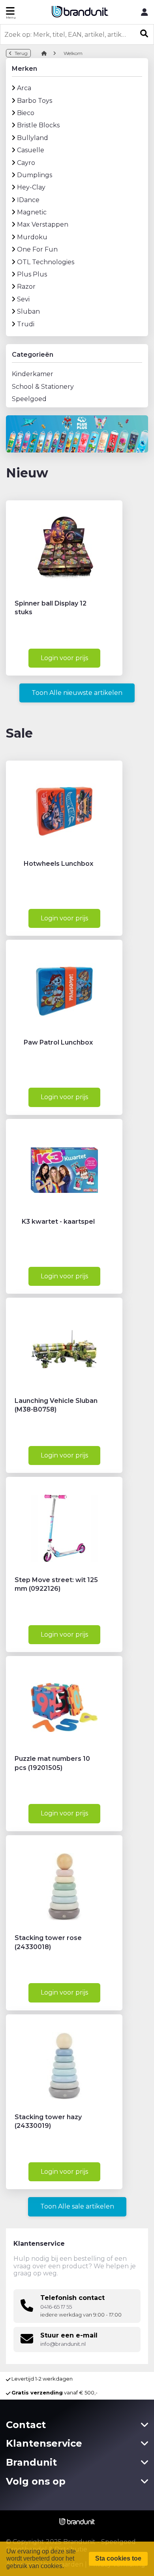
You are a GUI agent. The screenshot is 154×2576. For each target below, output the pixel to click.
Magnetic (32, 212)
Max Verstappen (43, 224)
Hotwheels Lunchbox (58, 864)
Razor (26, 287)
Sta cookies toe (118, 2558)
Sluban (28, 311)
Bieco (26, 113)
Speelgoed (29, 399)
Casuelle (31, 150)
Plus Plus (32, 274)
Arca (24, 88)
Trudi (26, 324)
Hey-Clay (31, 187)
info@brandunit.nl (63, 2344)
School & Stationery (43, 387)
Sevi (23, 299)
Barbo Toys (35, 101)
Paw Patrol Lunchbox (58, 1042)
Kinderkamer (33, 374)
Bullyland (33, 138)
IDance (28, 200)
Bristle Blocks (38, 125)
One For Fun (37, 249)
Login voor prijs (64, 658)
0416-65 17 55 (56, 2307)
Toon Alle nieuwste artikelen (77, 693)
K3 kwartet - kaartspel (58, 1222)
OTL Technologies (46, 262)
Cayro (26, 163)
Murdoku (32, 237)
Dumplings (35, 175)
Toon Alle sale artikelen (77, 2206)
